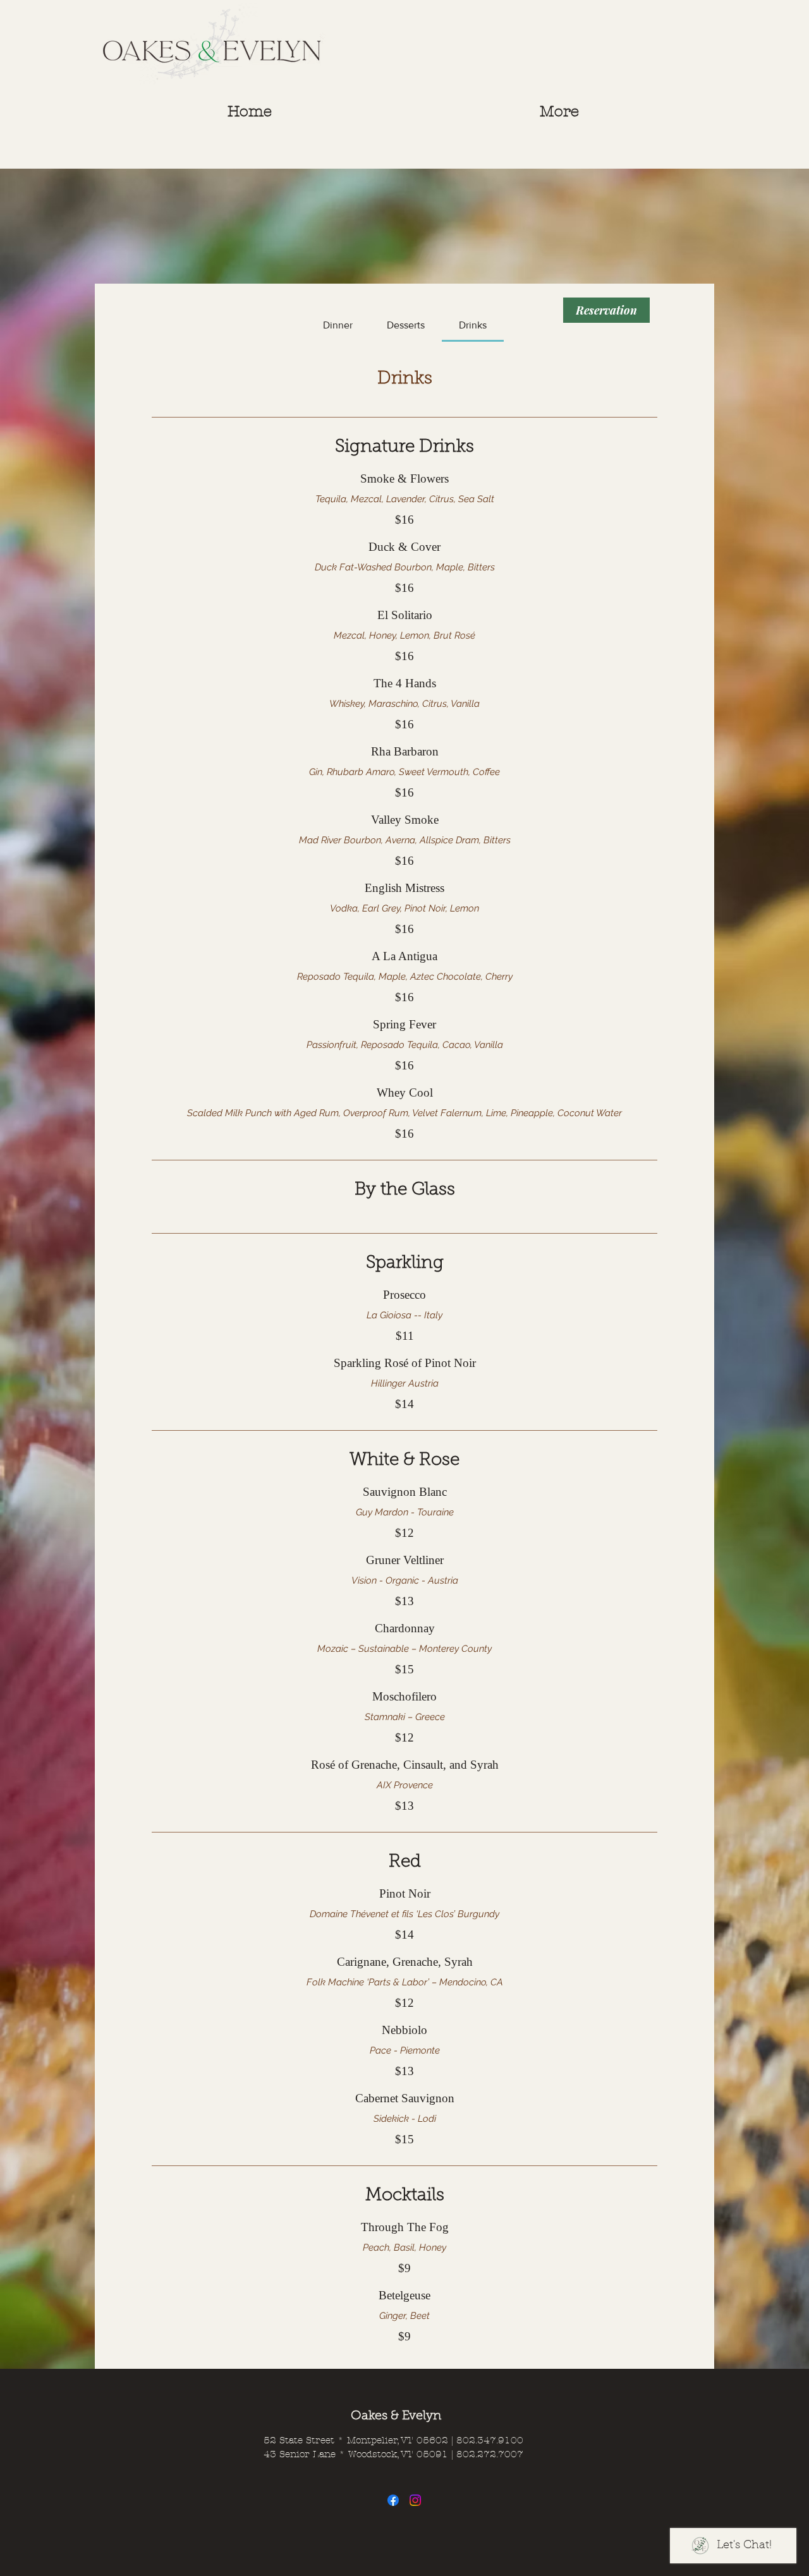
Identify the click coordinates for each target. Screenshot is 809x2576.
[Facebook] (393, 2500)
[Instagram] (415, 2500)
